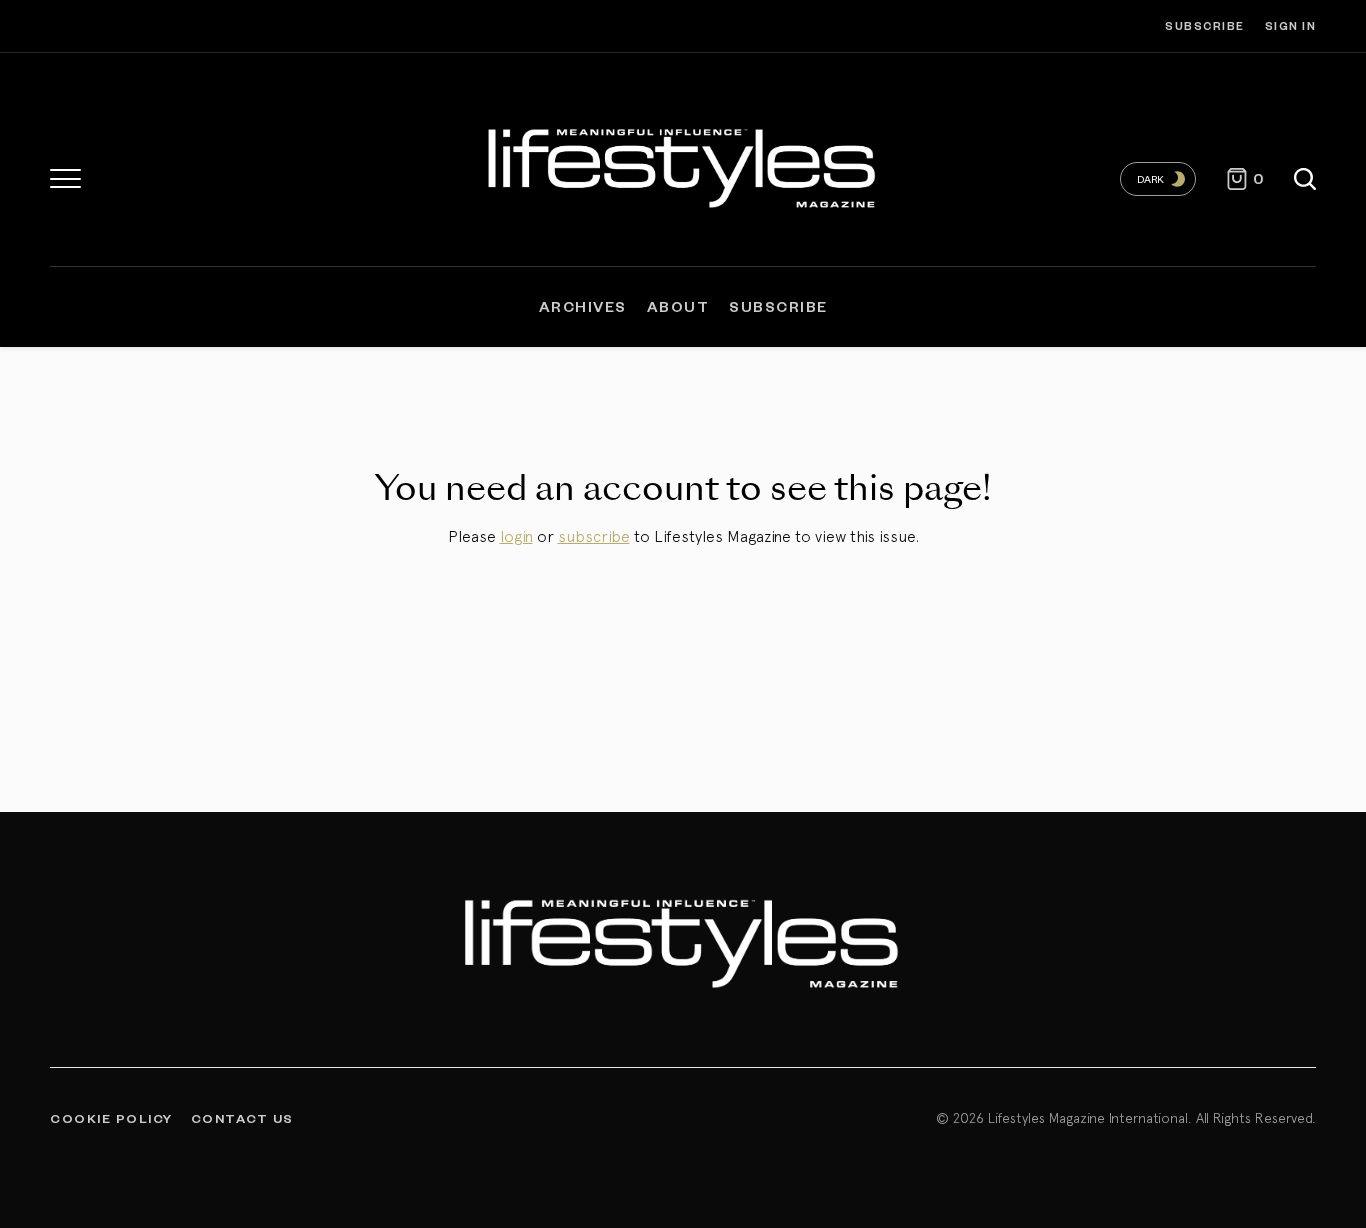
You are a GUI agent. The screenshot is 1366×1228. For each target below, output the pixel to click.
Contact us (242, 1118)
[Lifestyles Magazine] (683, 164)
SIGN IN (1291, 25)
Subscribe (1205, 25)
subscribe (594, 536)
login (516, 536)
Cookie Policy (111, 1118)
